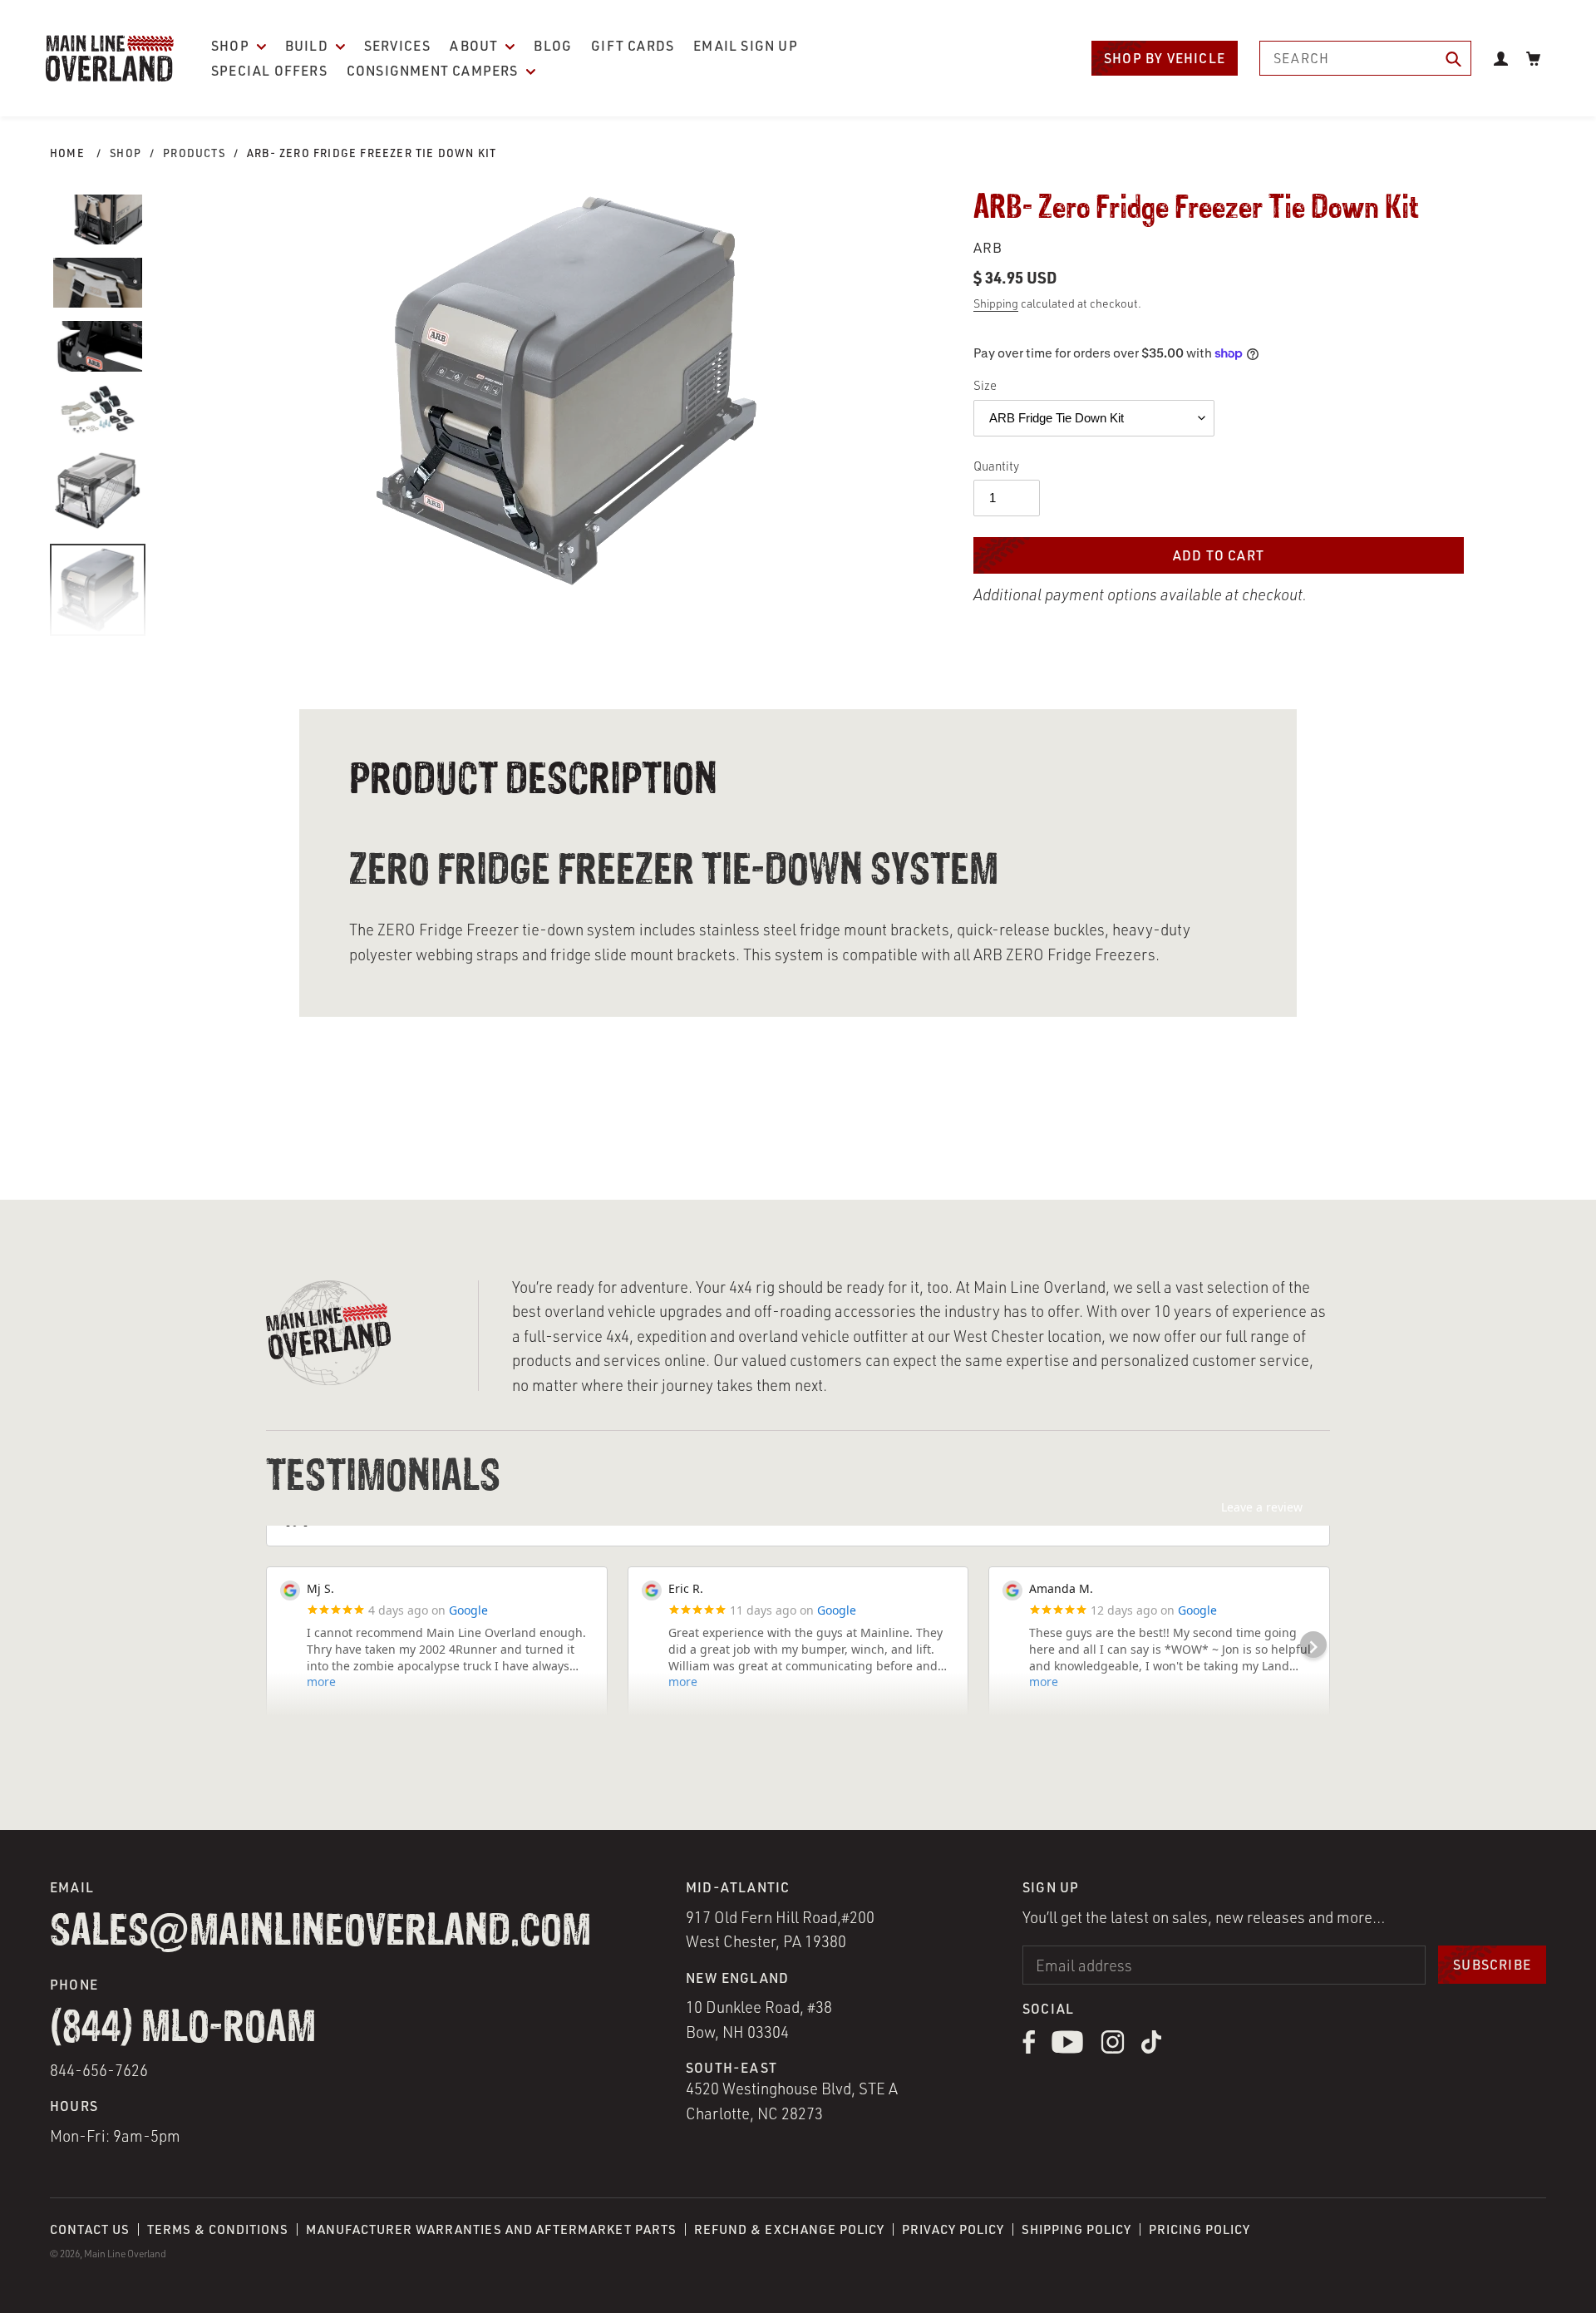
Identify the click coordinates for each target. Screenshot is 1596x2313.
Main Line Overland (125, 2254)
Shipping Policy (1076, 2229)
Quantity (996, 466)
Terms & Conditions (218, 2229)
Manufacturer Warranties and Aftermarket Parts (491, 2229)
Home (67, 153)
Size (985, 385)
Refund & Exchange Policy (789, 2229)
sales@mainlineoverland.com (320, 1933)
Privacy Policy (953, 2229)
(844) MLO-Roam (183, 2029)
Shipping (996, 303)
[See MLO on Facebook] (1029, 2049)
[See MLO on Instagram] (1113, 2049)
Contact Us (90, 2229)
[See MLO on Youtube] (1068, 2049)
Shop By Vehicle (1165, 58)
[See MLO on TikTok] (1151, 2049)
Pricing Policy (1199, 2229)
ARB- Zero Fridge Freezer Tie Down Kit (372, 153)
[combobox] (1365, 58)
